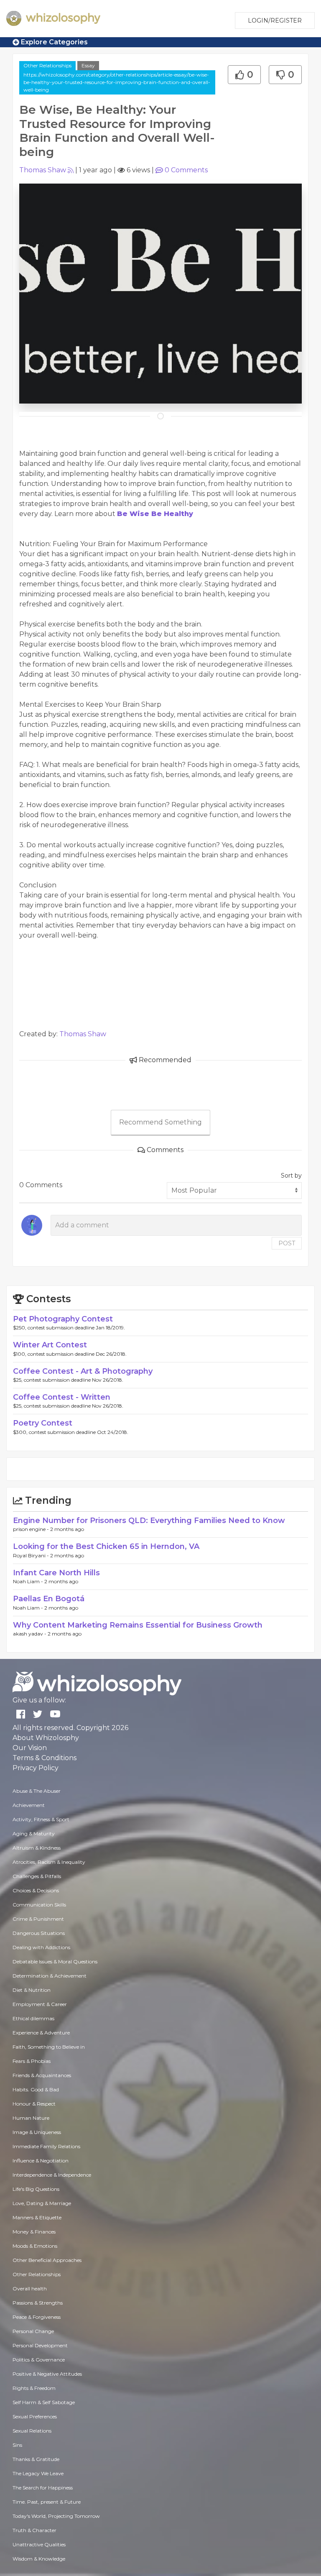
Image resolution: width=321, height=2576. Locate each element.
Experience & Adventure (41, 2033)
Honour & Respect (34, 2104)
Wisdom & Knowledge (39, 2559)
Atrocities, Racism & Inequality (49, 1862)
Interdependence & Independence (52, 2175)
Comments (186, 170)
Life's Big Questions (36, 2189)
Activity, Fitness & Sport (41, 1819)
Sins (17, 2445)
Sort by (291, 1176)
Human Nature (31, 2118)
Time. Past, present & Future (47, 2502)
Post (287, 1243)
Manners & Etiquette (37, 2217)
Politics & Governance (39, 2360)
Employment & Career (40, 2004)
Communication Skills (39, 1905)
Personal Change (33, 2331)
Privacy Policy (36, 1768)
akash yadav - (30, 1634)
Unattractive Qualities (39, 2544)
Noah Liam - (29, 1581)
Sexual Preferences (35, 2416)
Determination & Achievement (50, 1976)
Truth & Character (34, 2530)
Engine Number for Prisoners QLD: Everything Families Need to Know (149, 1521)
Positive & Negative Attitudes (47, 2374)
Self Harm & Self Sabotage (44, 2402)
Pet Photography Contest (63, 1319)
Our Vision (30, 1748)
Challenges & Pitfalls (37, 1876)
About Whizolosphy (46, 1738)
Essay (88, 65)
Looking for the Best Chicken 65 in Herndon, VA (106, 1546)
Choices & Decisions (36, 1890)
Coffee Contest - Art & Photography (83, 1371)
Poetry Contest (43, 1423)
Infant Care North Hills (56, 1573)
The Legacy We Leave (38, 2473)
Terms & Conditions (45, 1758)
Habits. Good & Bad (36, 2089)
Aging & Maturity (34, 1834)
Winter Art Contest (50, 1345)
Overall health (30, 2288)
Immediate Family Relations (46, 2146)
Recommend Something (160, 1122)
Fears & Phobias (32, 2061)
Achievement (29, 1805)
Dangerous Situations (39, 1933)
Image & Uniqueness (37, 2132)
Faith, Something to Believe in (49, 2047)
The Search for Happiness (43, 2488)
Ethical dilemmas (33, 2018)
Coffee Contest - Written (62, 1397)
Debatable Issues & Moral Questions (55, 1961)
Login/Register (275, 20)
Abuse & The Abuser (37, 1791)
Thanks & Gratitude (36, 2459)
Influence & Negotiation (41, 2161)
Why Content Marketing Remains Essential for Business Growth (138, 1625)
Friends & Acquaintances (42, 2075)
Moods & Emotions (35, 2246)
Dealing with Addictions (41, 1947)
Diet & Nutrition (32, 1990)
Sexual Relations (32, 2431)
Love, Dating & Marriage (42, 2203)
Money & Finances (34, 2232)
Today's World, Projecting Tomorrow (56, 2516)
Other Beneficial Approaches (47, 2260)
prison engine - (32, 1529)
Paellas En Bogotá (49, 1599)
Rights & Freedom (34, 2388)
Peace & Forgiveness (37, 2317)
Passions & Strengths (38, 2303)
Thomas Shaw (43, 170)
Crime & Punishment (38, 1919)
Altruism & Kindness (37, 1848)
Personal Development (40, 2345)
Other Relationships (47, 65)
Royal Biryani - (32, 1555)
